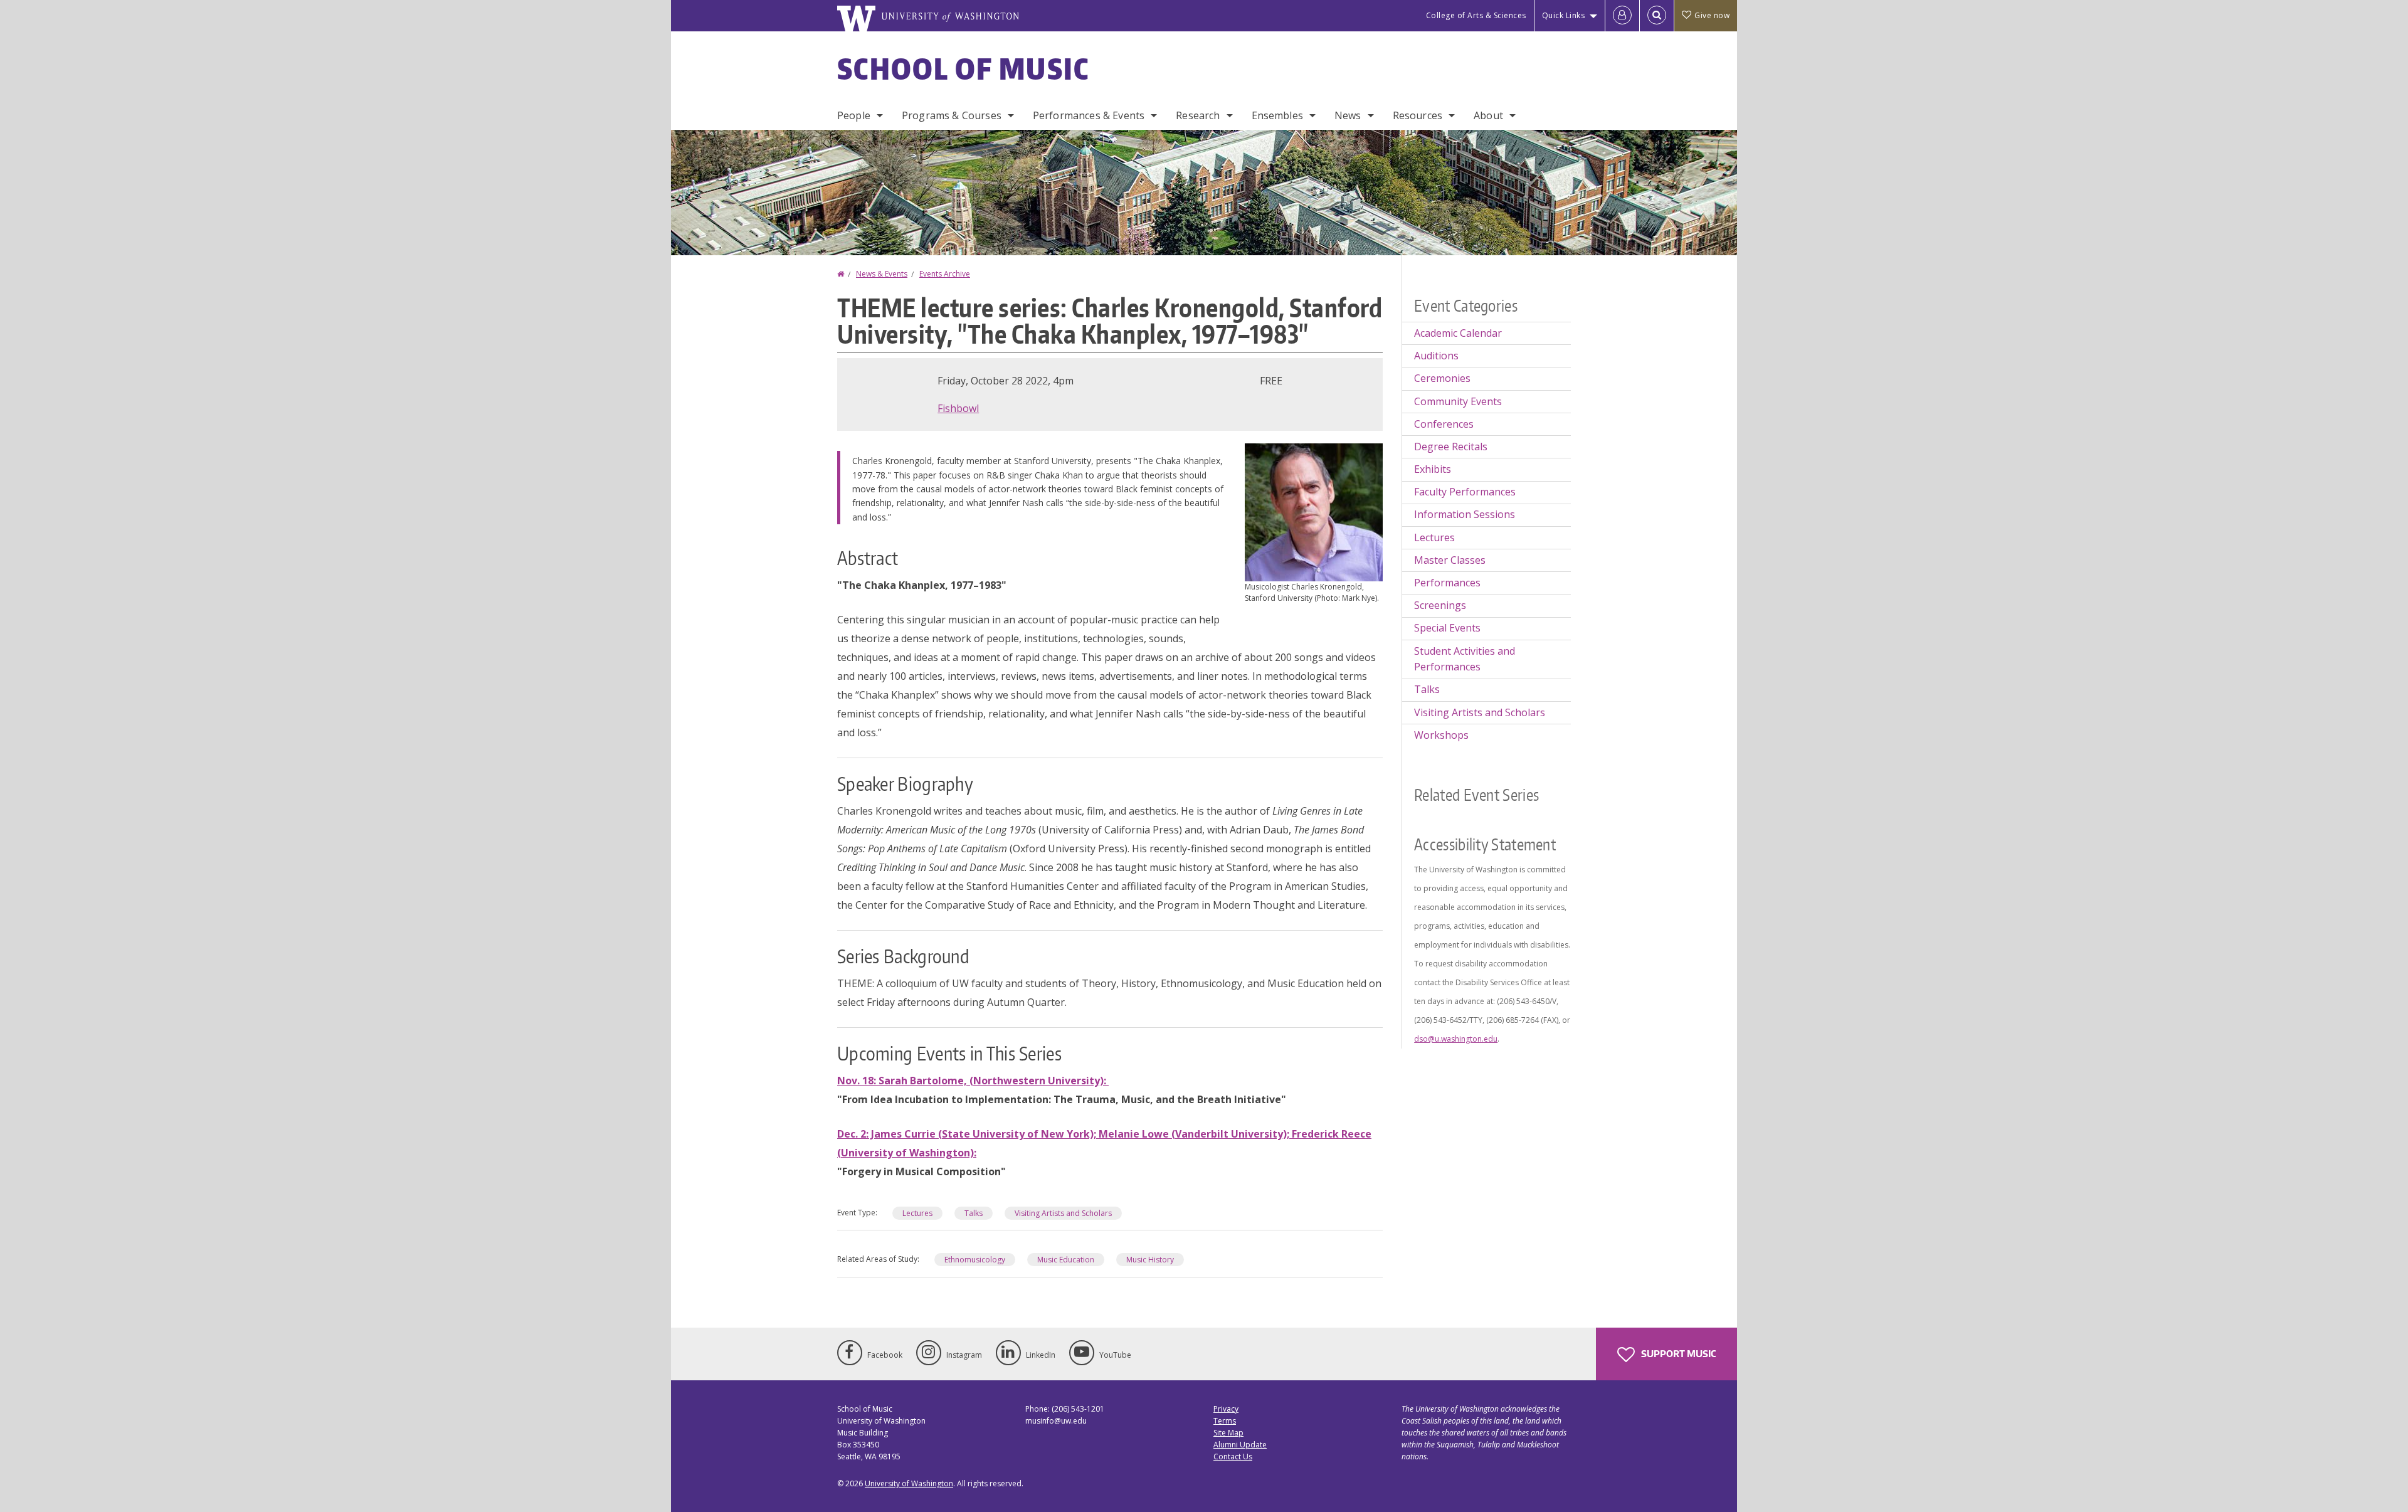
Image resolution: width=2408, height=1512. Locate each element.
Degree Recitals (1451, 447)
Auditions (1436, 356)
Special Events (1447, 628)
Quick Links (1564, 15)
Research (1198, 115)
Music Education (1066, 1260)
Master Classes (1450, 560)
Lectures (917, 1213)
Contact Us (1233, 1456)
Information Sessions (1465, 514)
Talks (974, 1213)
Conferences (1444, 424)
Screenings (1440, 605)
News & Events (882, 274)
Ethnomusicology (975, 1260)
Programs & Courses (952, 115)
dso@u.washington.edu (1456, 1039)
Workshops (1441, 735)
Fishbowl (958, 408)
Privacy (1226, 1409)
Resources (1418, 115)
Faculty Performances (1465, 492)
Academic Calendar (1458, 333)
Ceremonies (1442, 378)
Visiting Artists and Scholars (1063, 1213)
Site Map (1228, 1433)
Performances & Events (1089, 115)
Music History (1150, 1260)
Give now (1712, 15)
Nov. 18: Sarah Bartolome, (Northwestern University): (973, 1081)
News (1348, 115)
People (854, 115)
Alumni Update (1240, 1445)
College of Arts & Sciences (1476, 15)
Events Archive (945, 274)
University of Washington (909, 1483)
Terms (1225, 1421)
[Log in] (1622, 16)
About (1488, 115)
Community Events (1458, 401)
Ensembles (1277, 115)
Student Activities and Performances (1465, 659)
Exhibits (1433, 469)
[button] (1314, 511)
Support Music (1677, 1354)
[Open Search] (1657, 16)
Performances (1447, 583)
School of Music (964, 68)
